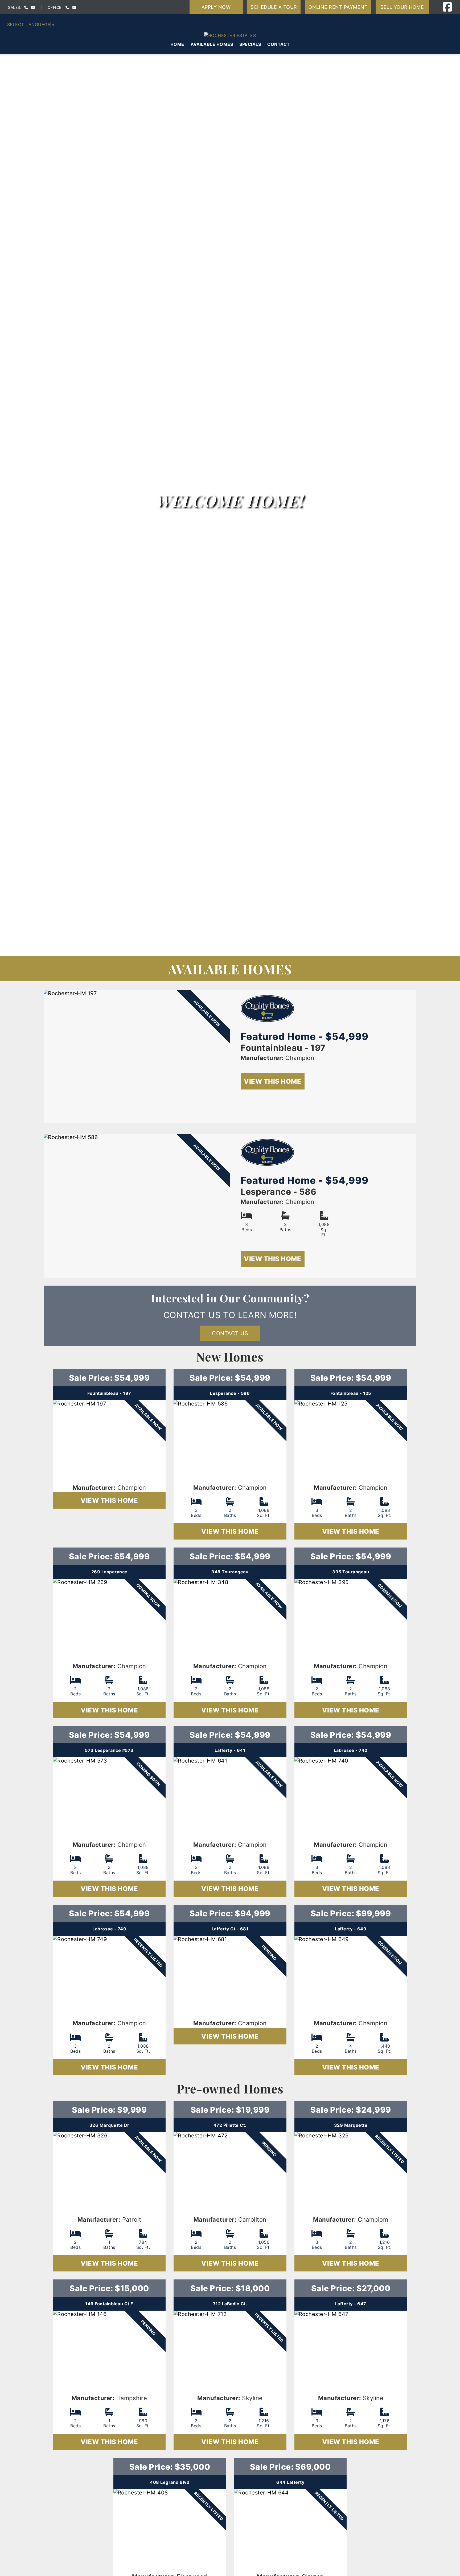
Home (177, 44)
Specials (250, 44)
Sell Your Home (402, 7)
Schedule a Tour (274, 7)
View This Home (272, 1081)
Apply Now (216, 7)
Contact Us (230, 1333)
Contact (279, 44)
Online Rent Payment (338, 7)
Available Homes (212, 44)
